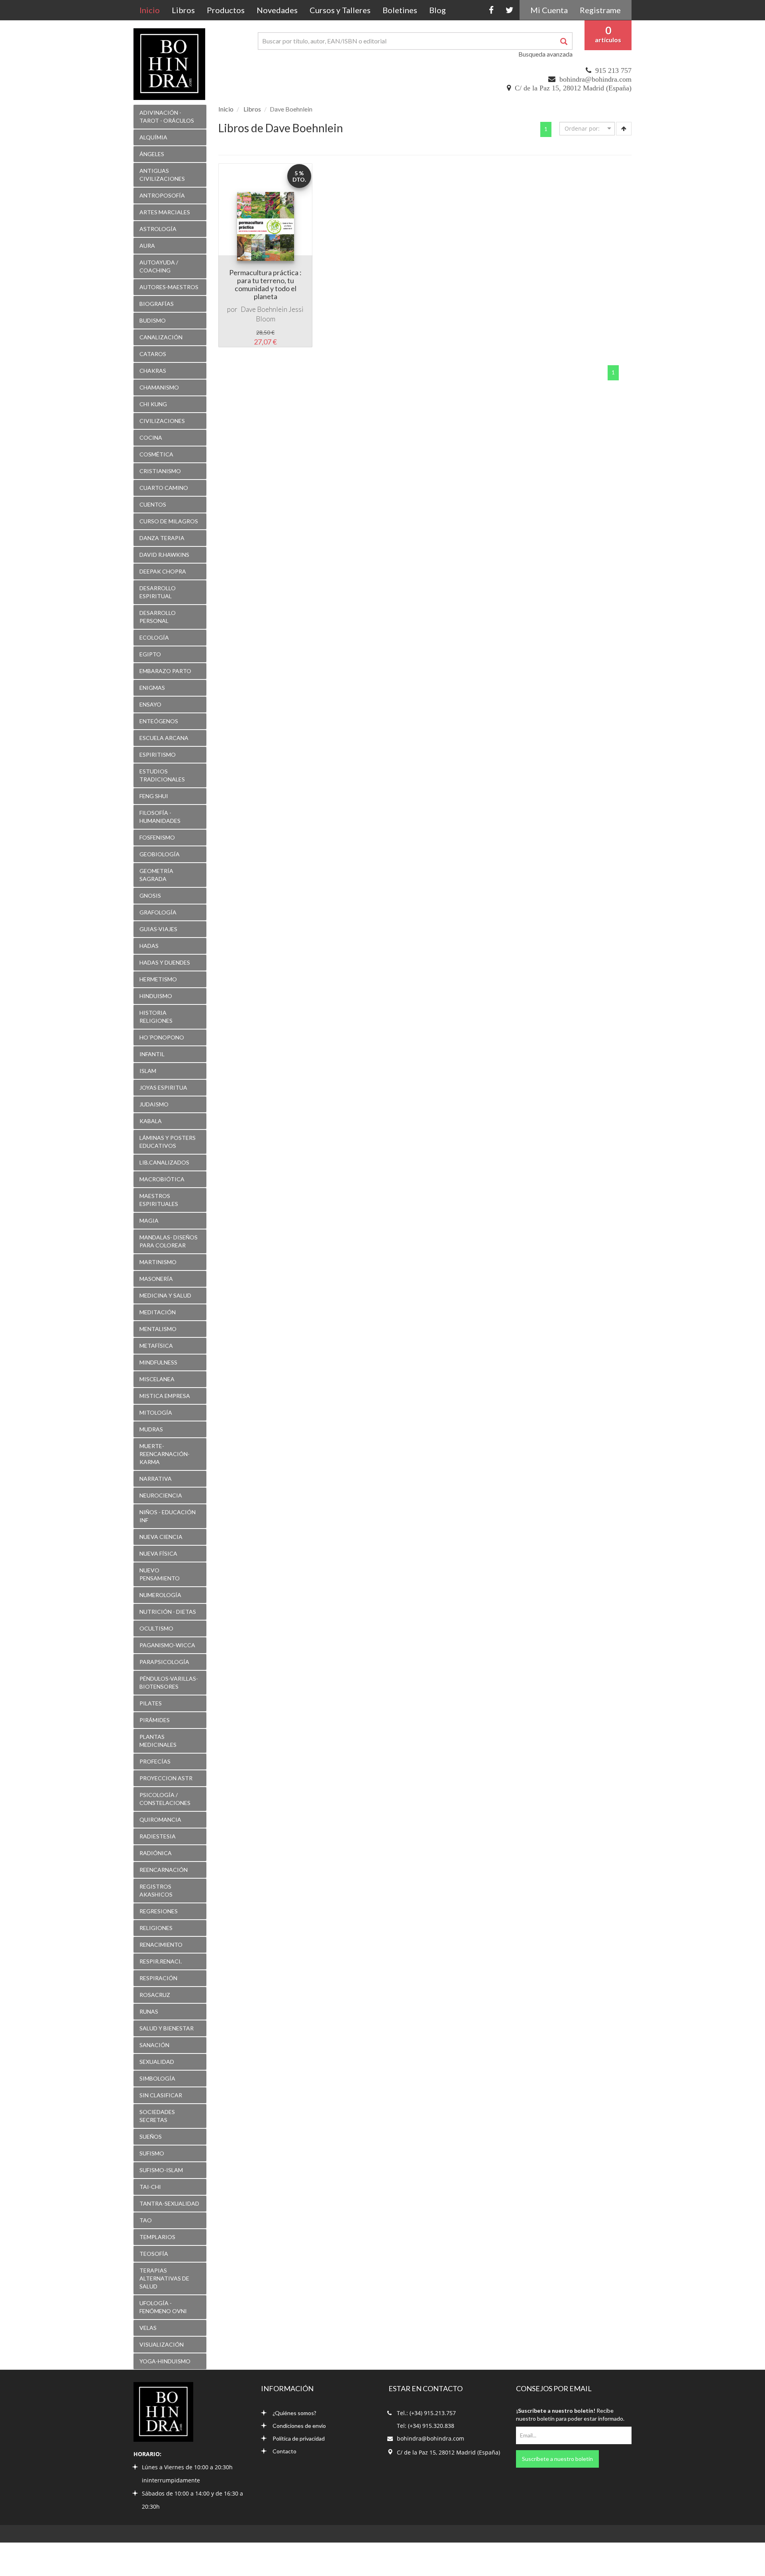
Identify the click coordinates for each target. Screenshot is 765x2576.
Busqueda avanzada (545, 54)
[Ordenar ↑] (624, 129)
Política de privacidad (299, 2438)
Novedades (277, 10)
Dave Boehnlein (264, 309)
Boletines (400, 10)
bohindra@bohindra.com (595, 79)
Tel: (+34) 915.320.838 (426, 2426)
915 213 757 (613, 70)
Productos (226, 10)
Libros (183, 10)
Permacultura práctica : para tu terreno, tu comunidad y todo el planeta (265, 284)
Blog (437, 10)
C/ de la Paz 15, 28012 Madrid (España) (573, 88)
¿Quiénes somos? (294, 2413)
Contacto (284, 2451)
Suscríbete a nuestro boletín (557, 2459)
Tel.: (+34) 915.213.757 (426, 2413)
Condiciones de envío (299, 2426)
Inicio (153, 10)
